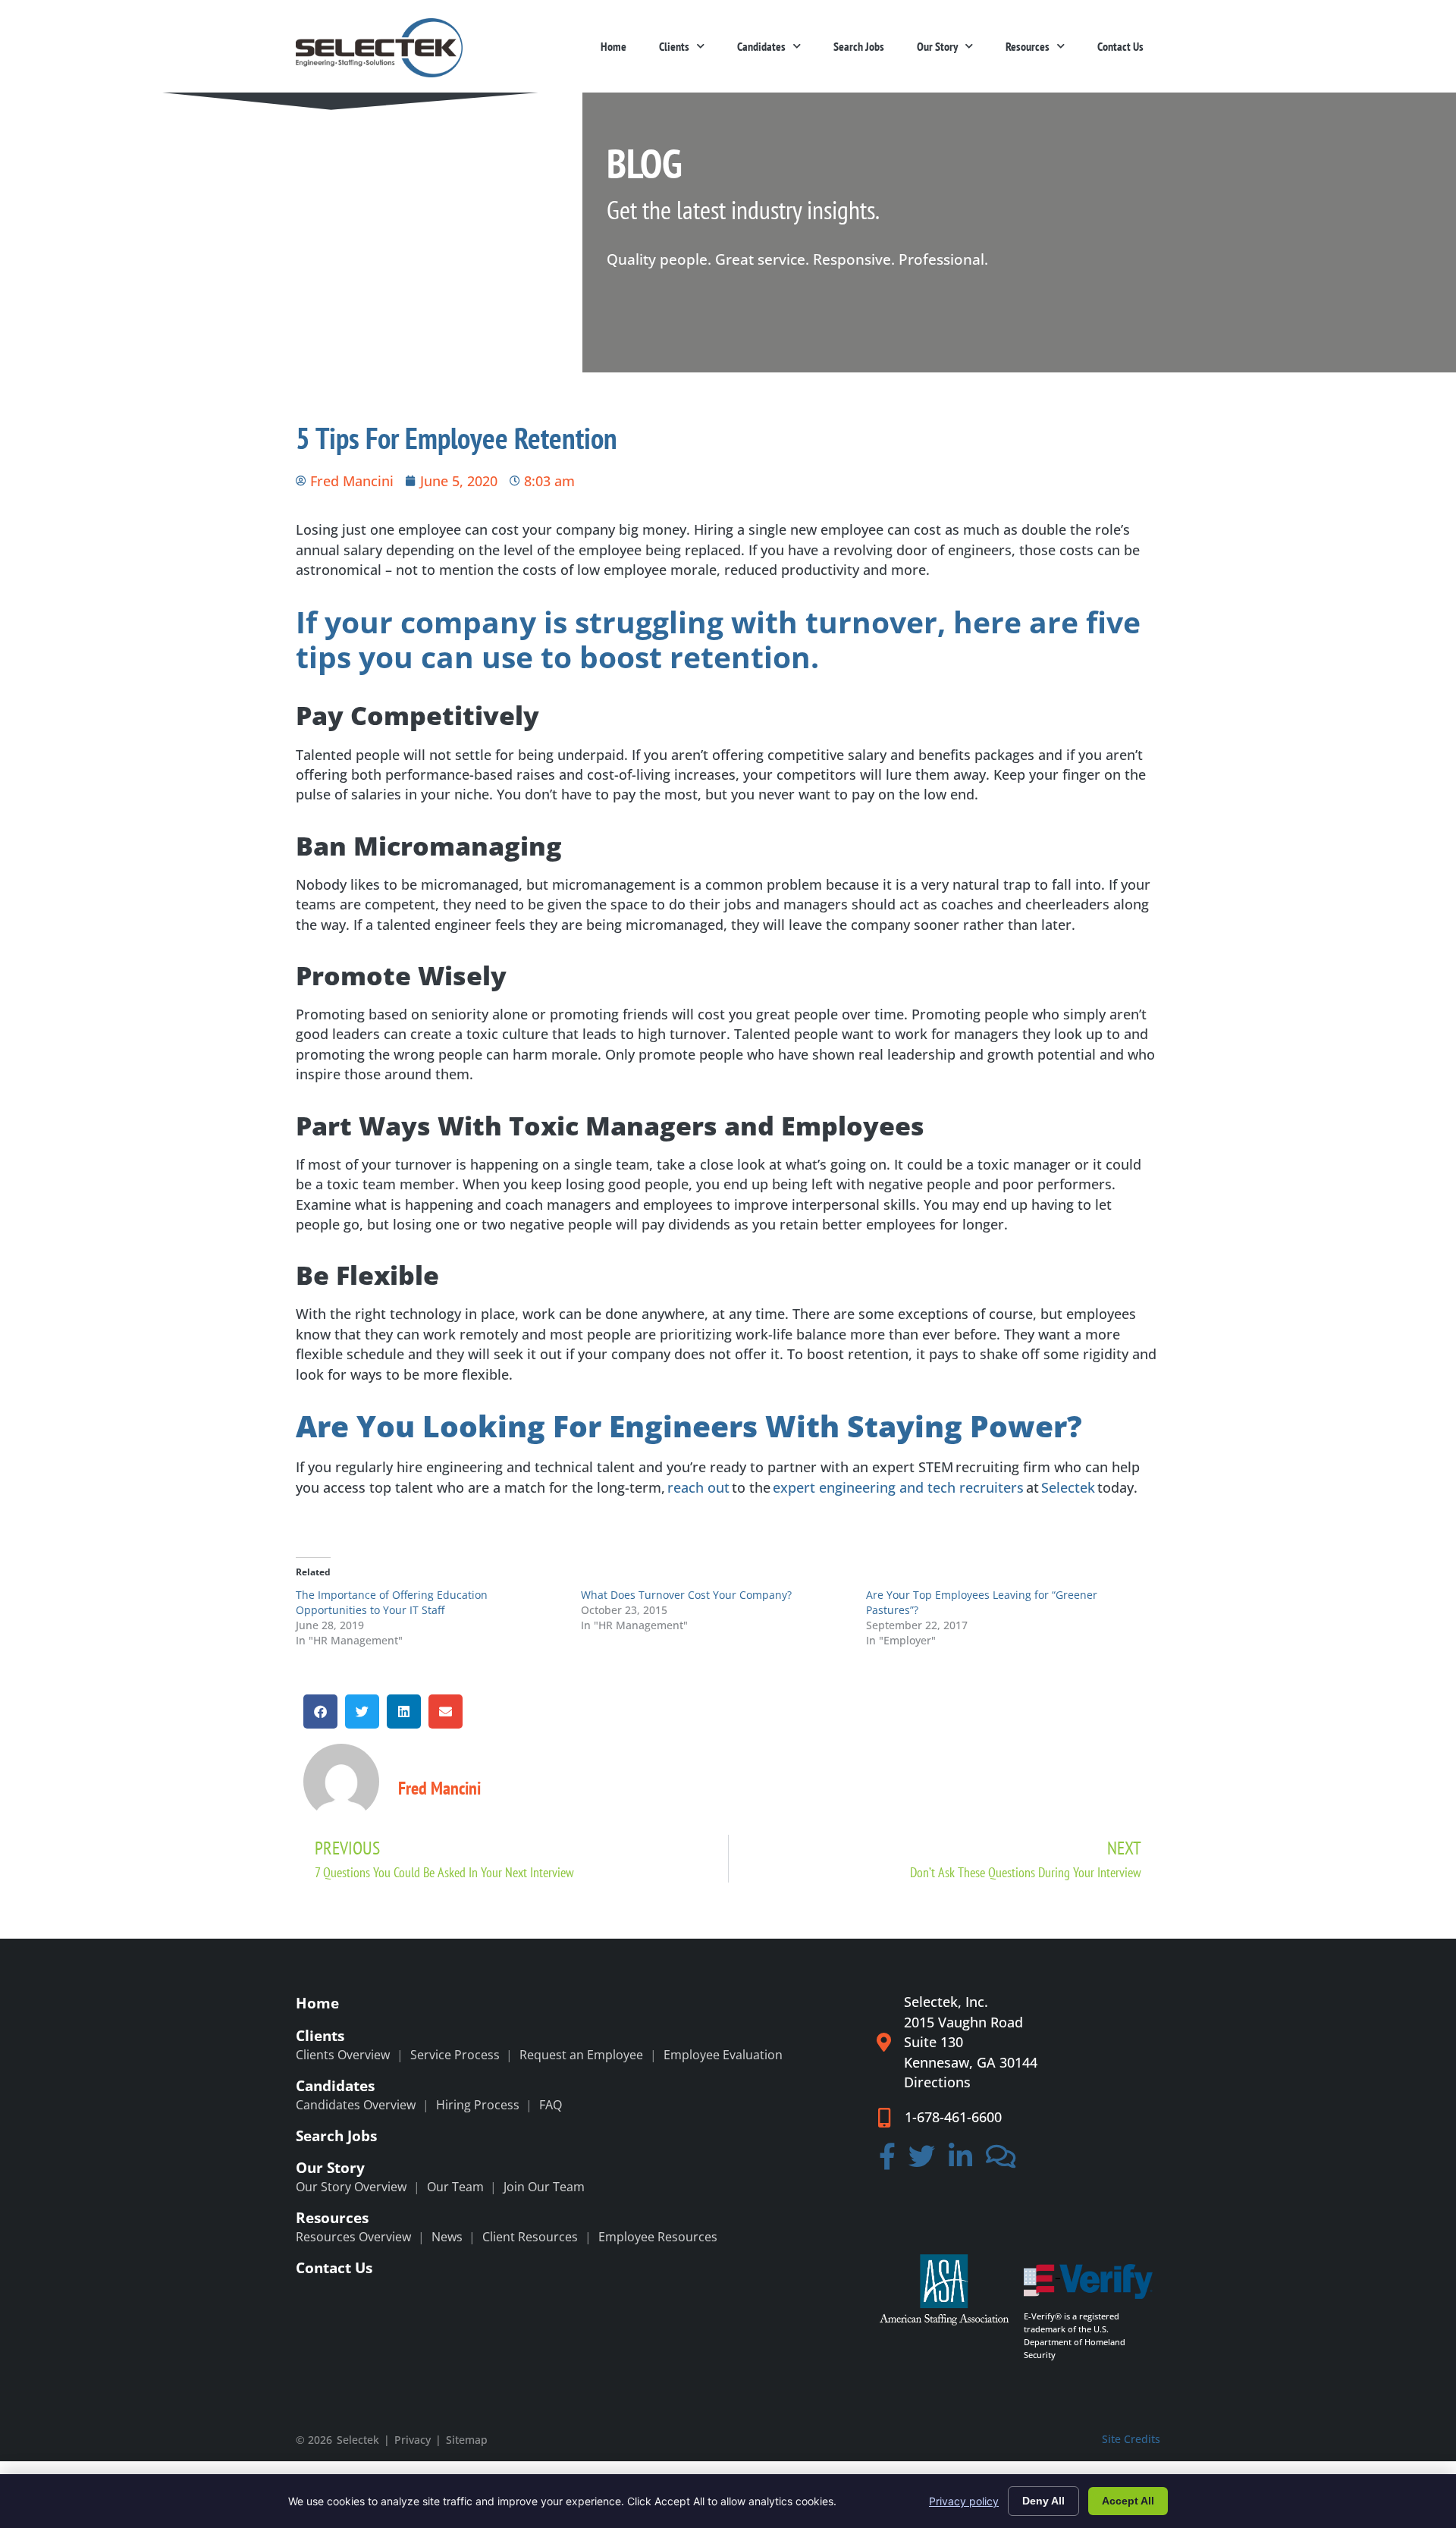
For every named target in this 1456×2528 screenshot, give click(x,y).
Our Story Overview (351, 2187)
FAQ (551, 2105)
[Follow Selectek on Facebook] (887, 2161)
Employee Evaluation (723, 2055)
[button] (320, 1712)
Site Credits (1131, 2439)
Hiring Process (478, 2105)
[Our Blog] (1001, 2161)
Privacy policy (964, 2501)
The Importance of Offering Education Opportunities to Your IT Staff (392, 1602)
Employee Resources (658, 2237)
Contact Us (1120, 46)
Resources (1028, 46)
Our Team (455, 2187)
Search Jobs (859, 46)
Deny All (1043, 2501)
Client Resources (530, 2237)
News (447, 2237)
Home (613, 46)
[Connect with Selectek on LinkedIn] (960, 2161)
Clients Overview (343, 2055)
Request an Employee (581, 2055)
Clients (674, 46)
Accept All (1128, 2501)
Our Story (937, 46)
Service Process (455, 2055)
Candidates (761, 46)
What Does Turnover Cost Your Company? (686, 1595)
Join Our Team (544, 2187)
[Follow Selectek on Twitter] (923, 2161)
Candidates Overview (356, 2105)
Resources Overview (353, 2237)
